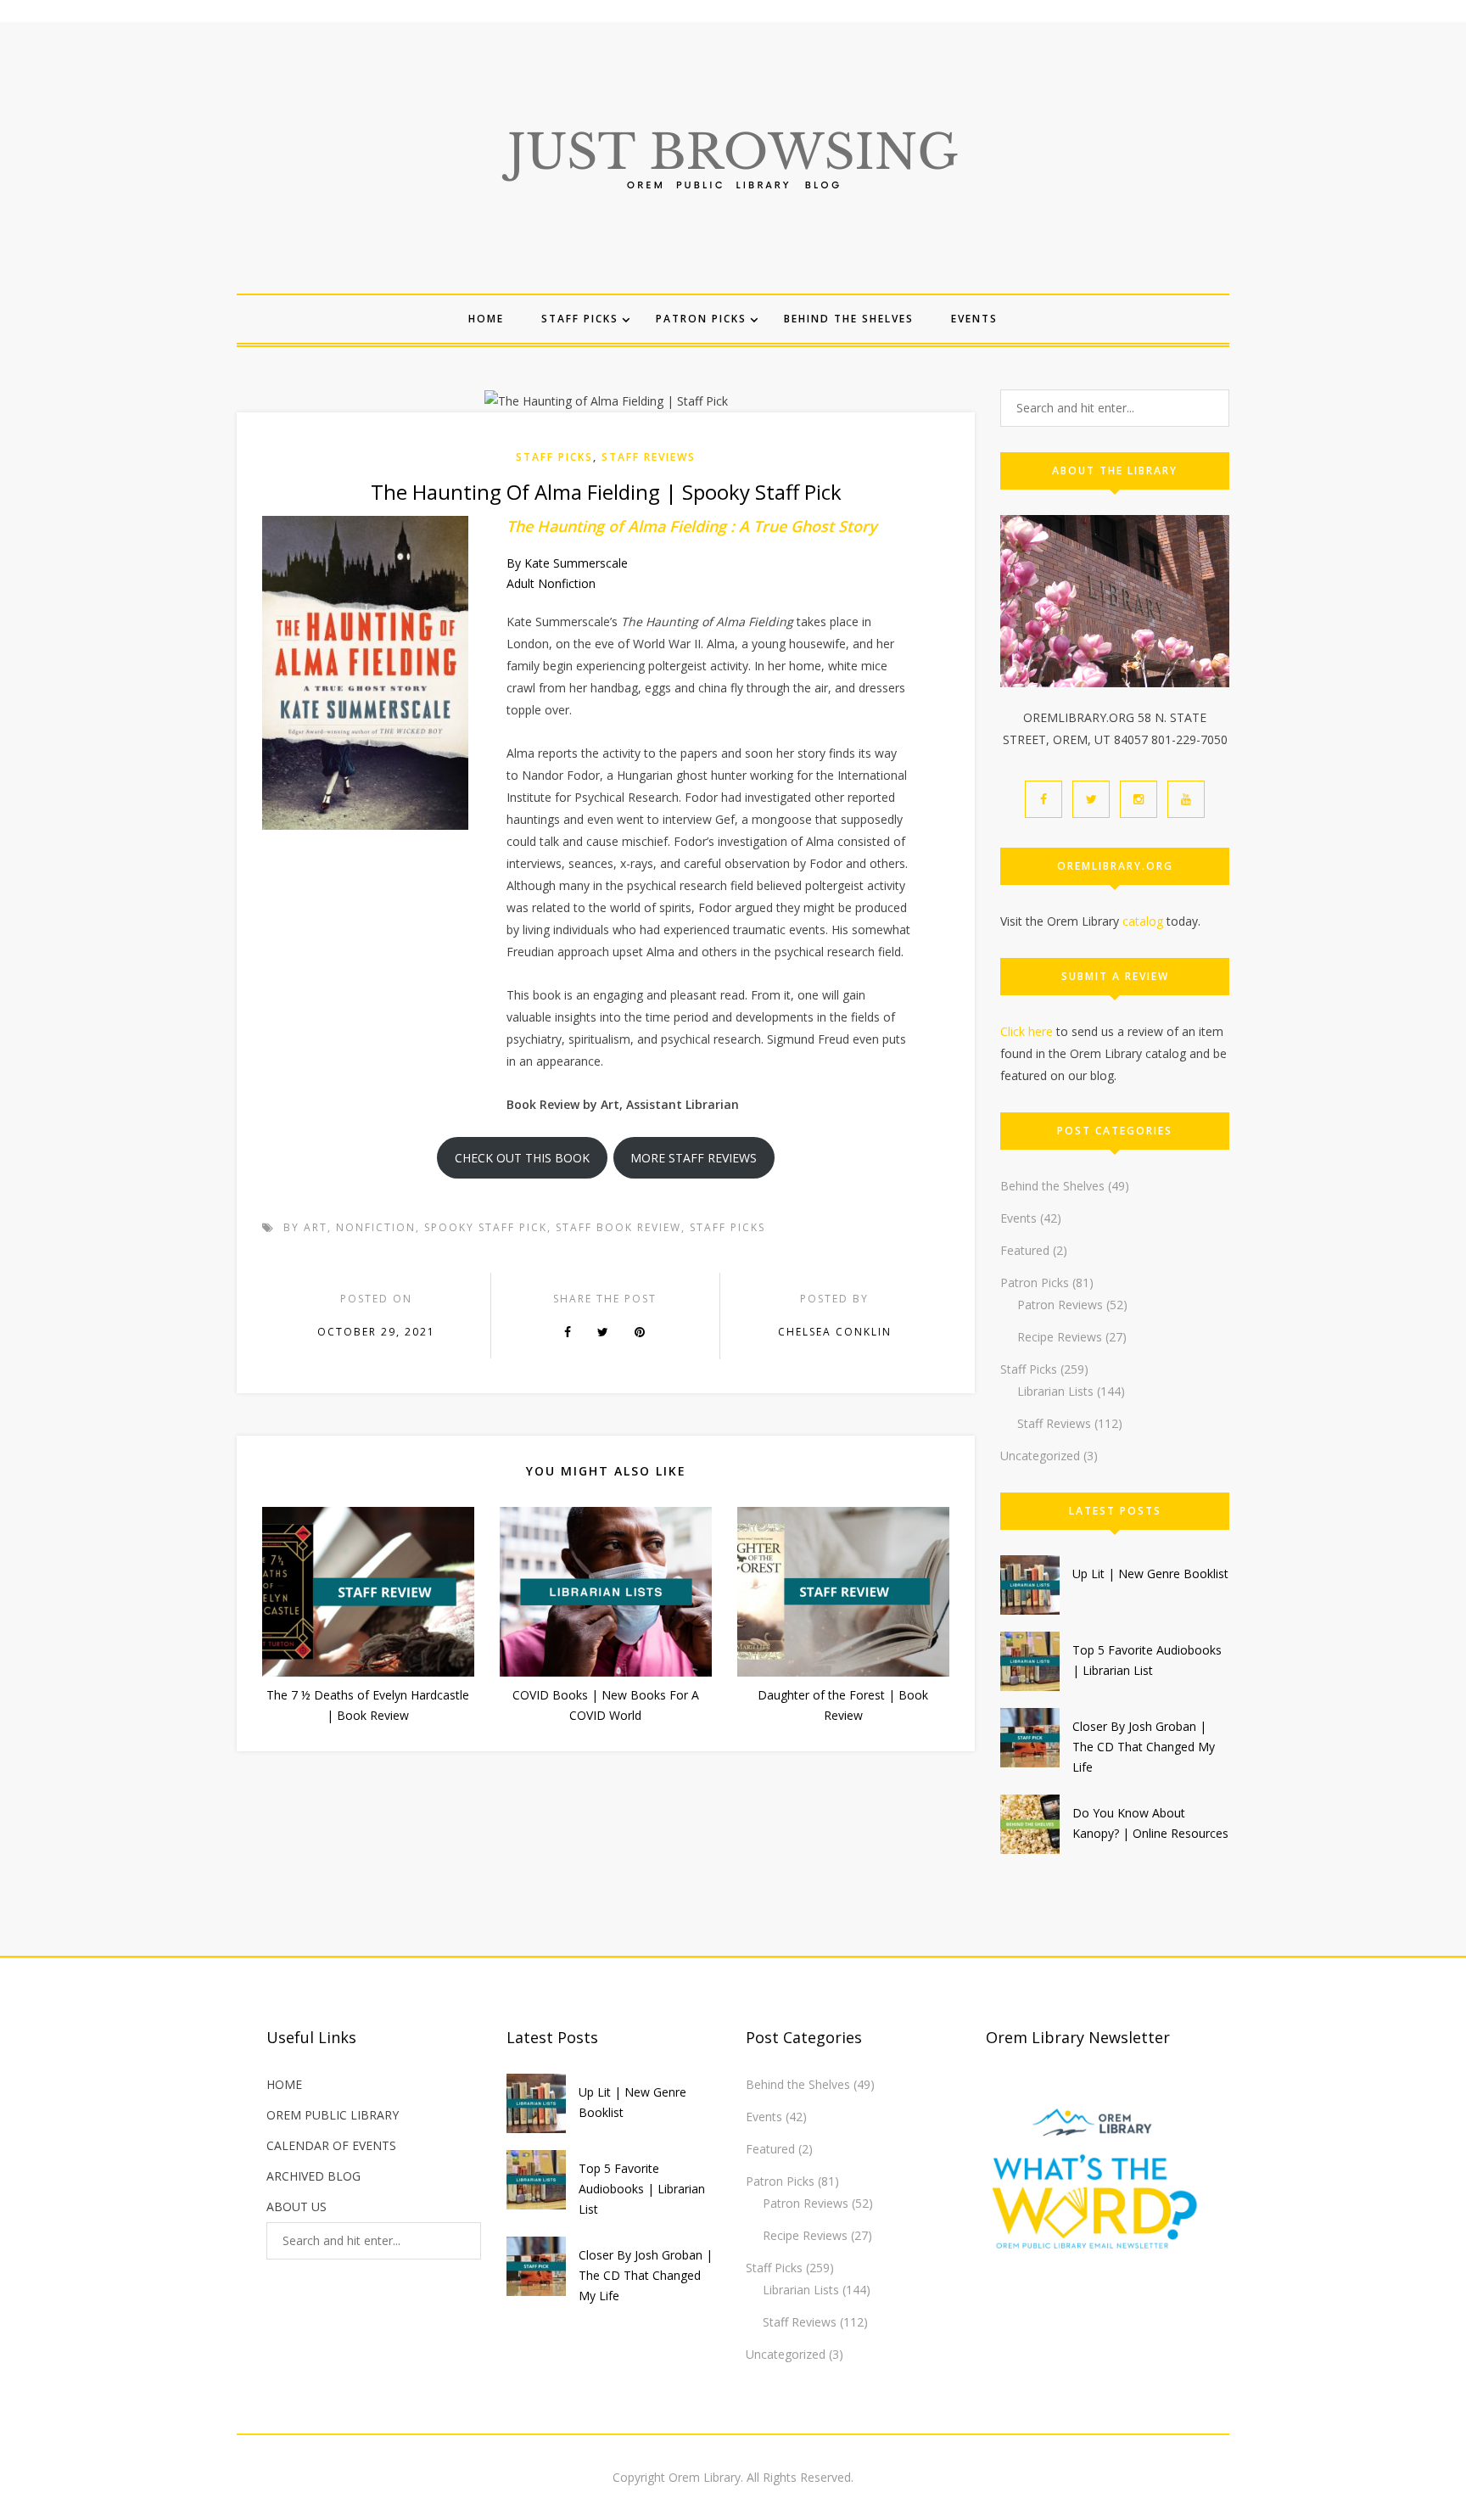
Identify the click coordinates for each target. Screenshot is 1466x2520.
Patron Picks (701, 319)
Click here (1027, 1031)
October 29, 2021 (376, 1332)
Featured (1025, 1250)
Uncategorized (1040, 1456)
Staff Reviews (649, 457)
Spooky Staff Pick (486, 1227)
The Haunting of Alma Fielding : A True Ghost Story (692, 526)
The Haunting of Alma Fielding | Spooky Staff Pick (606, 492)
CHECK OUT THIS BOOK (522, 1158)
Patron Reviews (1060, 1305)
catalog (1143, 921)
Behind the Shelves (849, 319)
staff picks (727, 1227)
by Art (305, 1227)
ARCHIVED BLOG (313, 2176)
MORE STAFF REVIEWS (694, 1158)
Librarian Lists (1055, 1391)
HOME (284, 2084)
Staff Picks (580, 319)
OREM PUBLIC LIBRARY (333, 2115)
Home (486, 319)
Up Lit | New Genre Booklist (1150, 1574)
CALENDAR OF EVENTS (331, 2145)
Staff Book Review (618, 1227)
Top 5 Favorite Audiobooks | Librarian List (642, 2189)
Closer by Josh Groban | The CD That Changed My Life (1144, 1747)
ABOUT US (297, 2206)
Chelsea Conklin (835, 1332)
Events (974, 319)
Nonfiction (376, 1227)
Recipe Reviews (1060, 1337)
